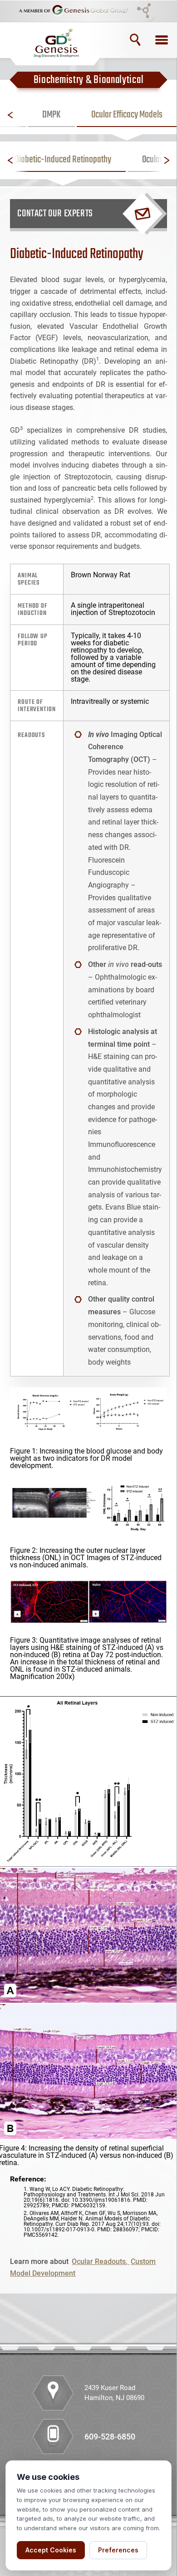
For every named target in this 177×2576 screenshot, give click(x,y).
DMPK (51, 115)
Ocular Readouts (99, 2261)
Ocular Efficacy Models (127, 115)
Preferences (118, 2550)
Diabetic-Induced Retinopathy (63, 160)
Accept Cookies (51, 2550)
